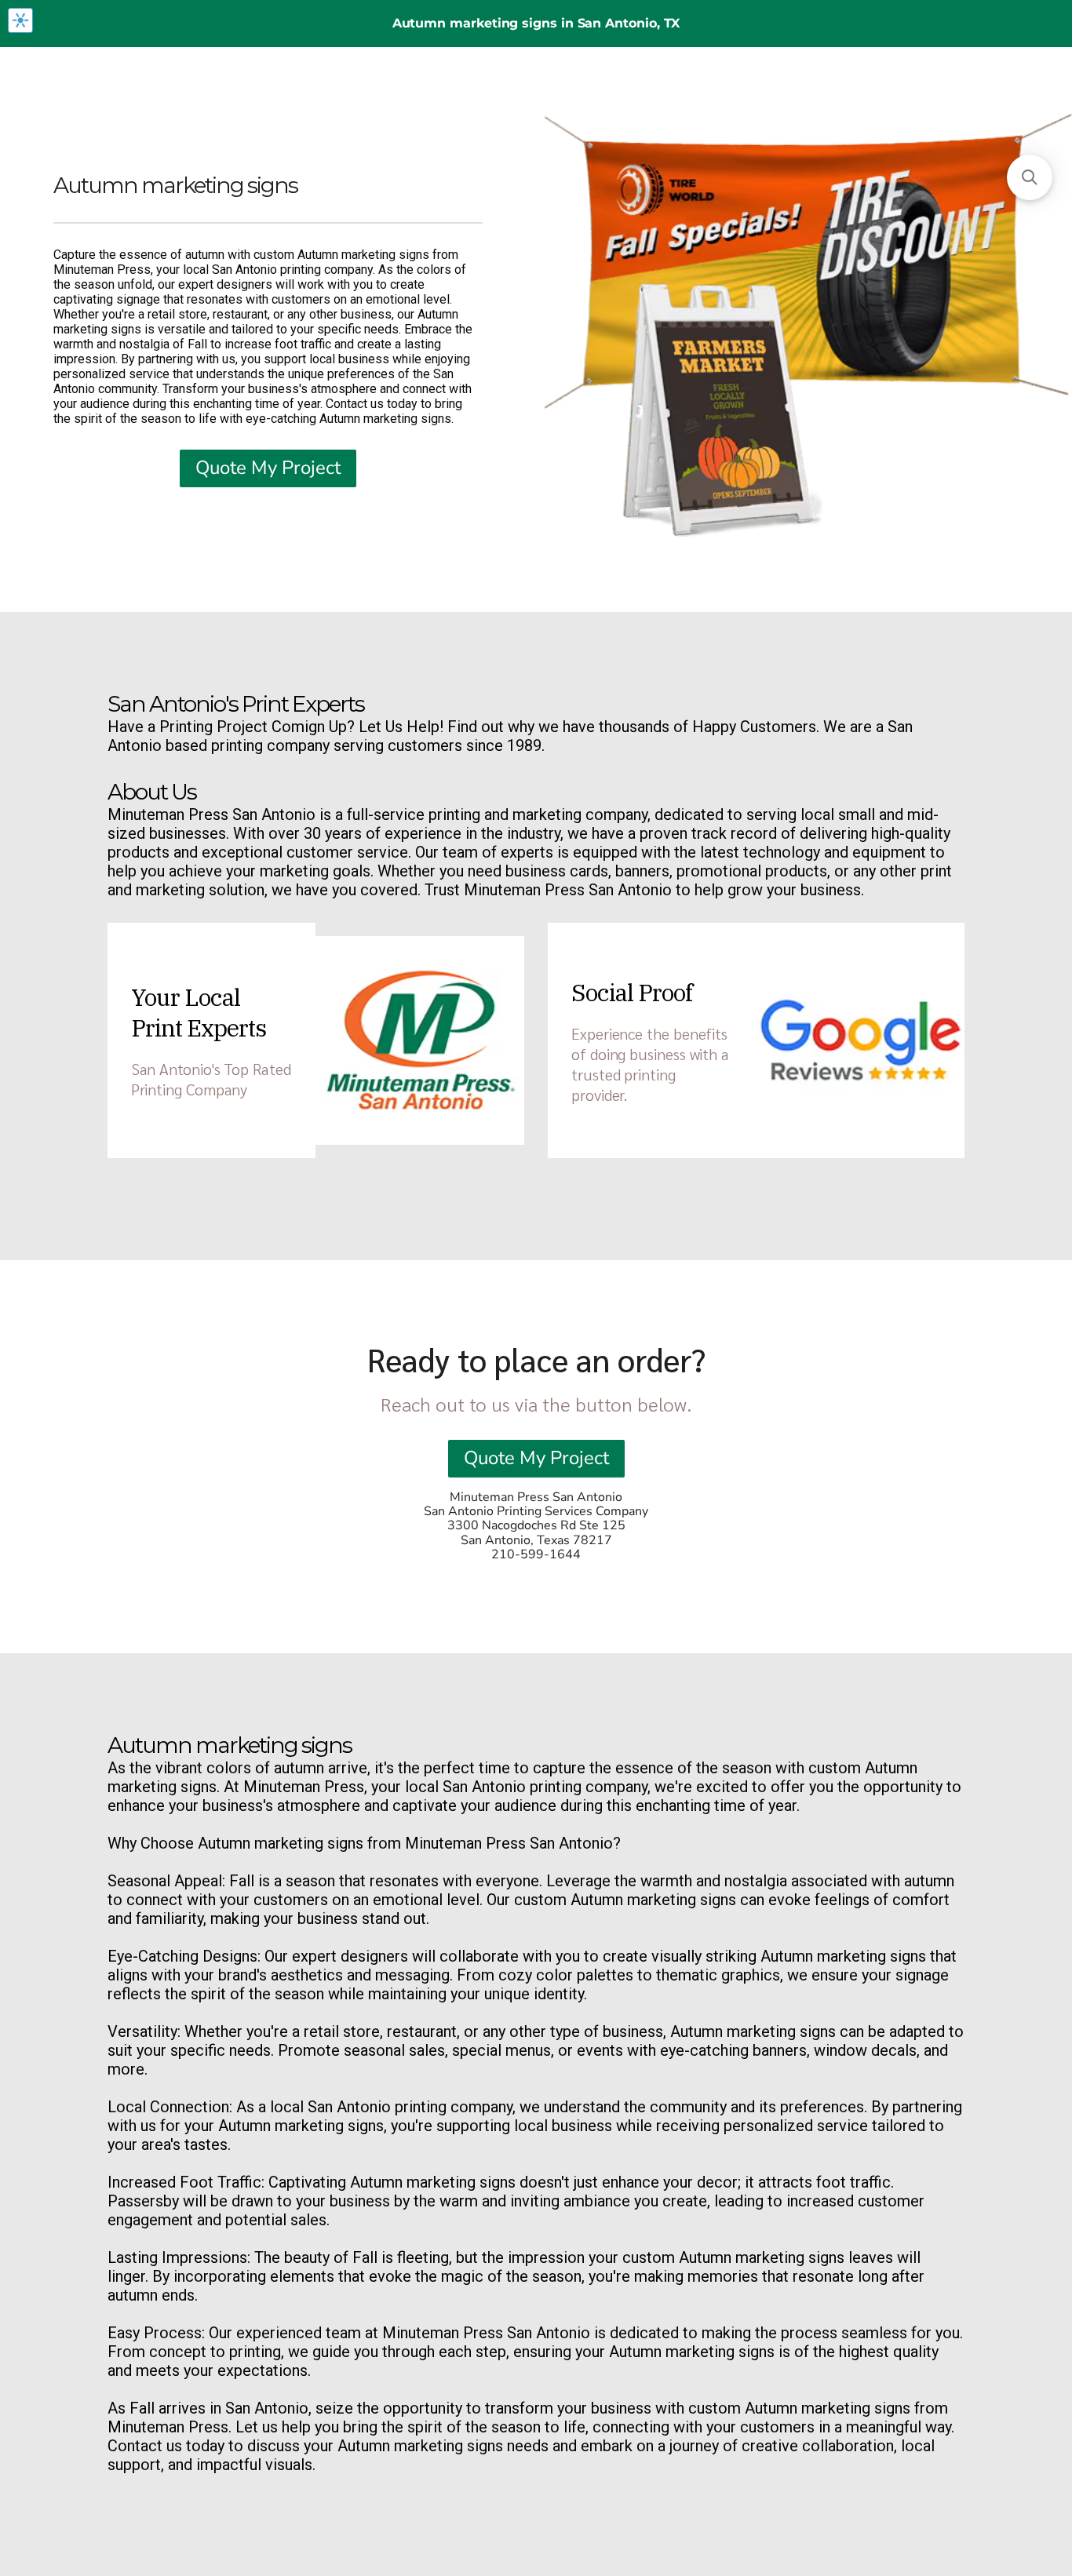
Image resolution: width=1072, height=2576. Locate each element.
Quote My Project (268, 468)
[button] (1030, 177)
